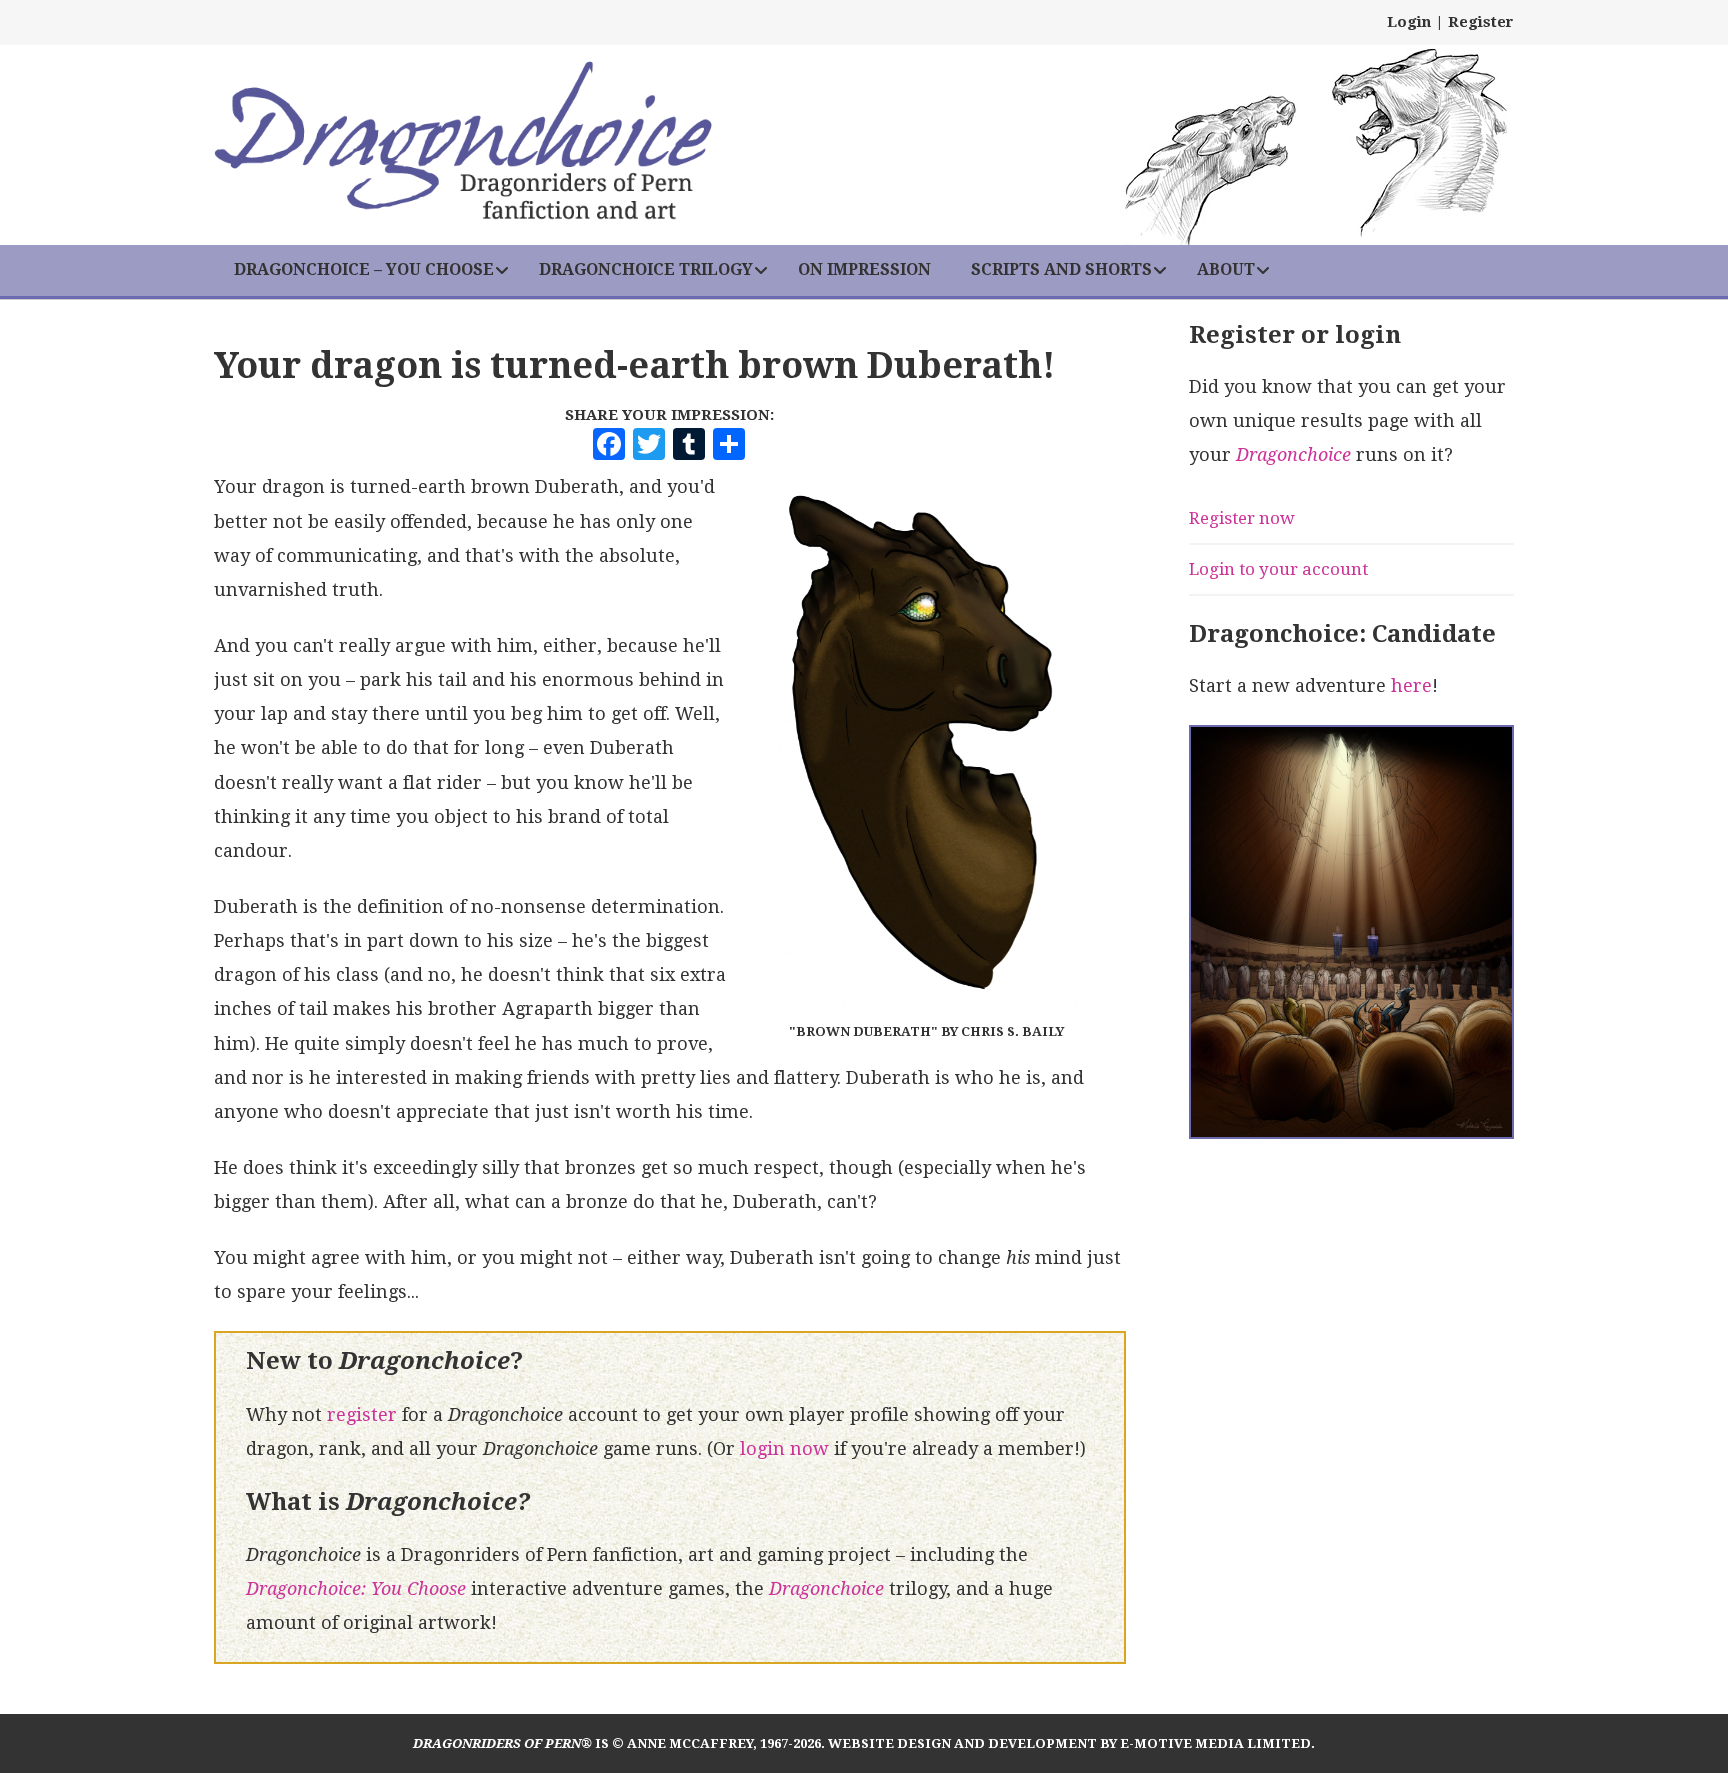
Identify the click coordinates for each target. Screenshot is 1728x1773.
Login (1409, 22)
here (1411, 685)
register (362, 1414)
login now (784, 1448)
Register (1481, 22)
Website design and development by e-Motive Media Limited (1069, 1743)
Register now (1242, 518)
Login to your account (1278, 569)
